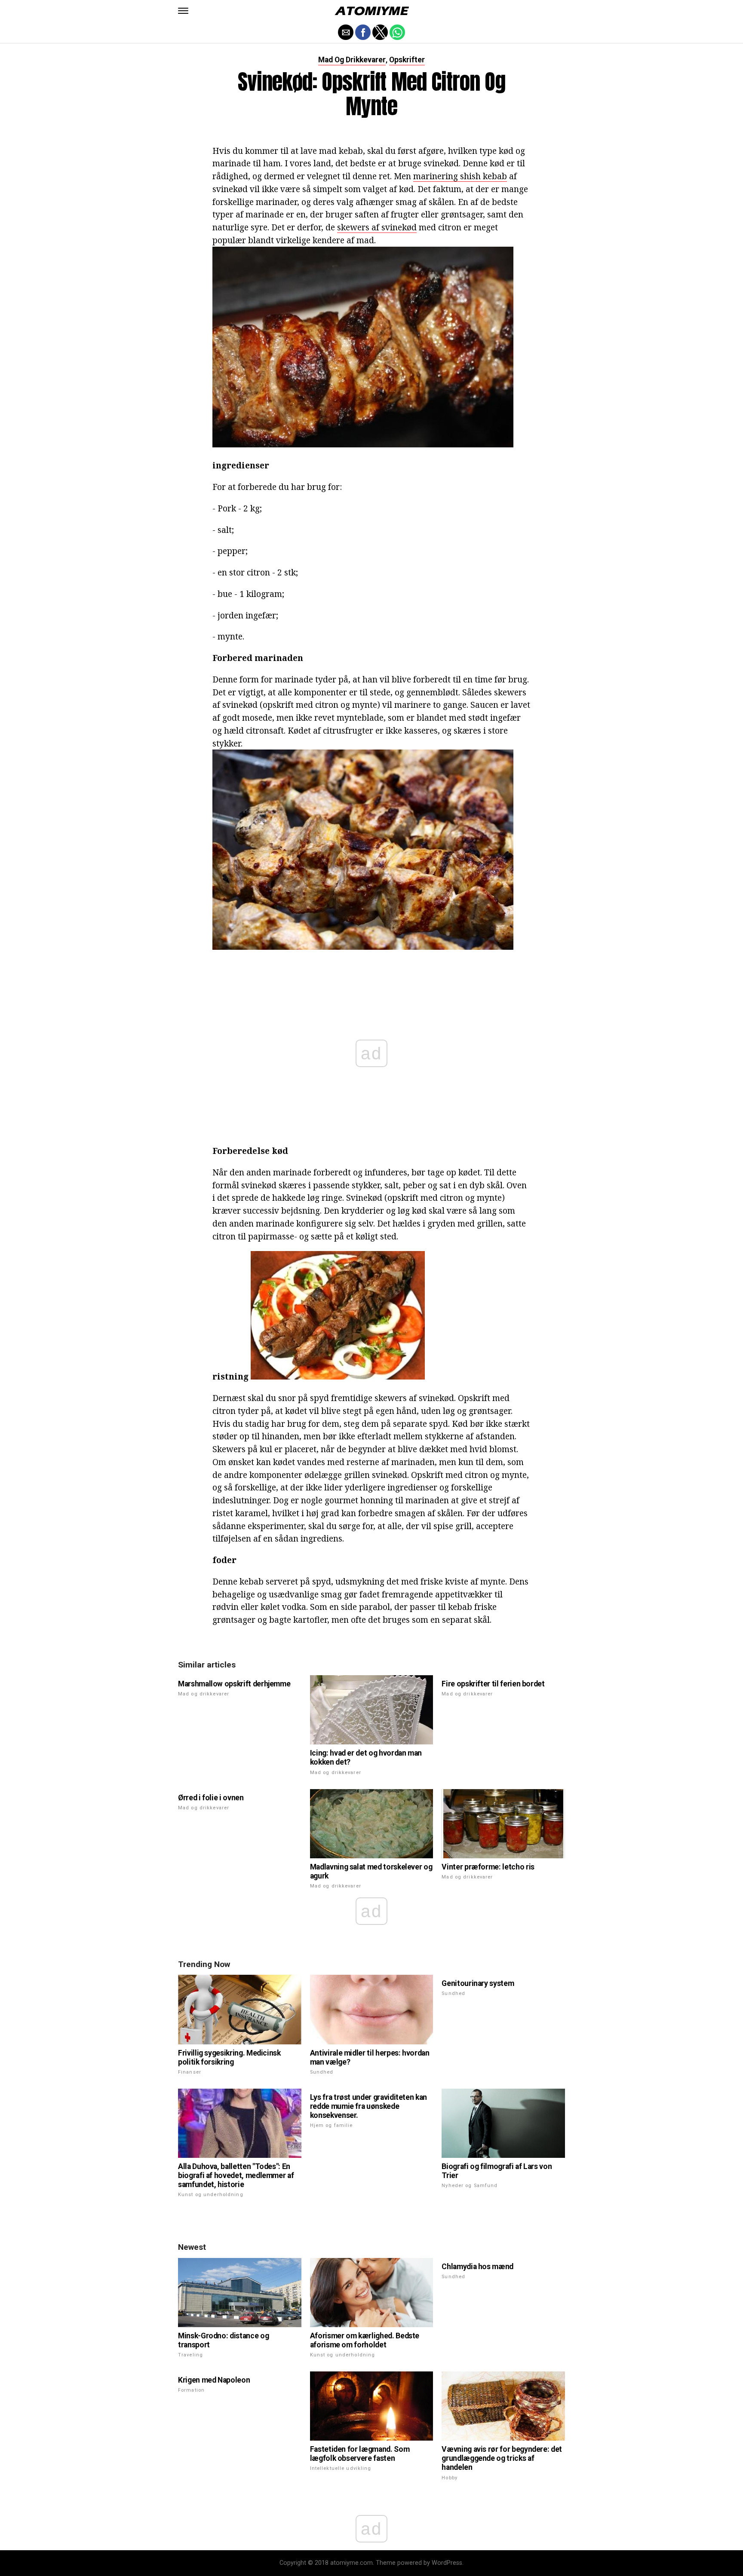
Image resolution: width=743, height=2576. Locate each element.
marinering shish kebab (460, 176)
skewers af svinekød (377, 227)
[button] (183, 11)
